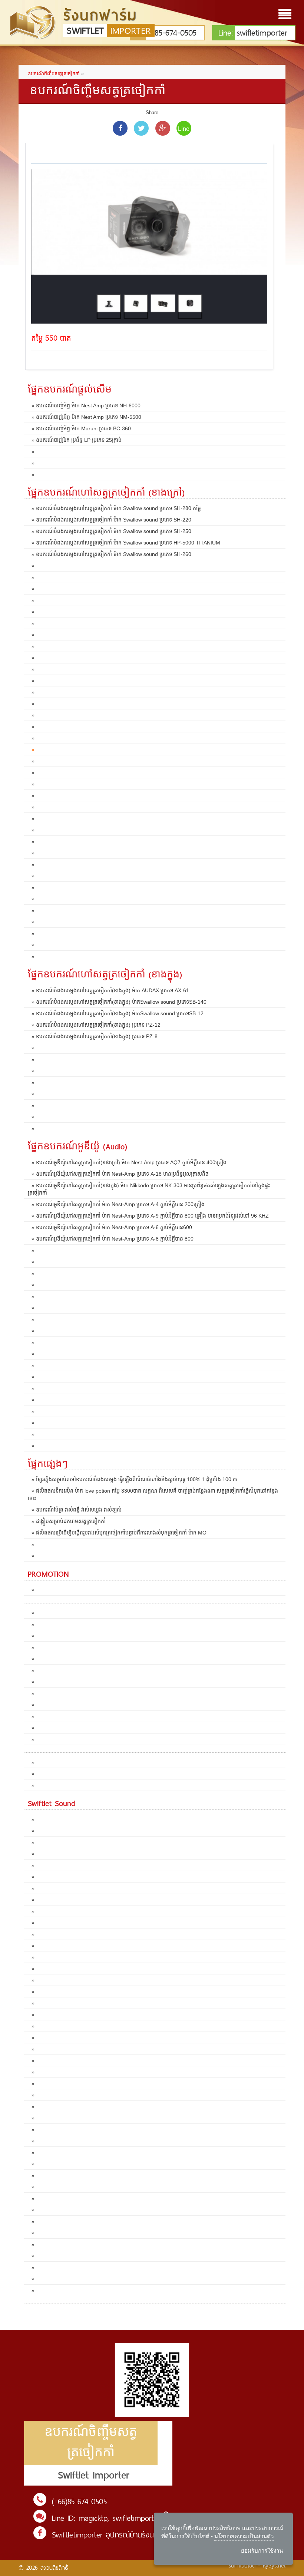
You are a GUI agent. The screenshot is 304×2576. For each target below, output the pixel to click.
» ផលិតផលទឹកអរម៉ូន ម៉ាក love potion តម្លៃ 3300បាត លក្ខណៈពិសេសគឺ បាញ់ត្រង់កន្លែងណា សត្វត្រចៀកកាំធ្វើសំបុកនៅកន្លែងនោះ (153, 1494)
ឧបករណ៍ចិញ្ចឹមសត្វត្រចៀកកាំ (54, 74)
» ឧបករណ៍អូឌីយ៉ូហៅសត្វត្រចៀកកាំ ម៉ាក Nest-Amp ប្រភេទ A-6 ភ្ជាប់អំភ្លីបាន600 (112, 1227)
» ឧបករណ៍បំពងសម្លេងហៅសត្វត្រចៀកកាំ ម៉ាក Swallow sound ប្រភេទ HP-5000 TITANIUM (126, 543)
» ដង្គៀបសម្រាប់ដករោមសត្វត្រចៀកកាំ (69, 1521)
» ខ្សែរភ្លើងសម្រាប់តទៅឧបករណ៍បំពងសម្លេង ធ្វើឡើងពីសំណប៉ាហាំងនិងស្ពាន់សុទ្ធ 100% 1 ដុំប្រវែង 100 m (134, 1479)
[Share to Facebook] (120, 128)
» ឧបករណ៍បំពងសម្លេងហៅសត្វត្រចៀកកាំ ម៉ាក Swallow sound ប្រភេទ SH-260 (111, 554)
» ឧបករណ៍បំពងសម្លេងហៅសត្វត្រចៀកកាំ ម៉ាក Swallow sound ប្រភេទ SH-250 (111, 531)
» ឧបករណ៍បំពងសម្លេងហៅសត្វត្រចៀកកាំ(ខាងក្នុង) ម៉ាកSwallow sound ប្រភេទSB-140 (119, 1002)
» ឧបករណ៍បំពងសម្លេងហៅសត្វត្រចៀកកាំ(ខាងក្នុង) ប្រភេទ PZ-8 (95, 1036)
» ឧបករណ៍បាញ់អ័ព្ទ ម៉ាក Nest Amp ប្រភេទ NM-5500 (86, 417)
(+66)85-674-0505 (79, 2501)
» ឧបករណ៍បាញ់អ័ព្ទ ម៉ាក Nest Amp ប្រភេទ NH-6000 (86, 405)
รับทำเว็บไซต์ (242, 2565)
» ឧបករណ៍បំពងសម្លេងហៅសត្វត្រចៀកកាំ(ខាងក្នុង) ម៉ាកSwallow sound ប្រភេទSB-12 (118, 1013)
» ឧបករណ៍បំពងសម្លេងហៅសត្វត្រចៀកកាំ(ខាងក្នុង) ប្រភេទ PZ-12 (96, 1025)
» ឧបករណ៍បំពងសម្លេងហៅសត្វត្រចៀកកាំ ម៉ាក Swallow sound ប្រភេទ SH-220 (111, 520)
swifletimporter (253, 33)
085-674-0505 (171, 33)
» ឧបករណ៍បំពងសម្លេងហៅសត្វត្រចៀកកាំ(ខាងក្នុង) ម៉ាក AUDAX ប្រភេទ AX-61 (110, 990)
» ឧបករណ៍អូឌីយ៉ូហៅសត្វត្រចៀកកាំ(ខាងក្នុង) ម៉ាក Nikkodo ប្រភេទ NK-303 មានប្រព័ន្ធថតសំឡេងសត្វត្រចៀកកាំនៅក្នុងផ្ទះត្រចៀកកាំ (149, 1189)
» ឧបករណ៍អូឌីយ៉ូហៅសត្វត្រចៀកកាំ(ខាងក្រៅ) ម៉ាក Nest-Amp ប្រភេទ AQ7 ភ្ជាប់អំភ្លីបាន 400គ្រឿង (129, 1162)
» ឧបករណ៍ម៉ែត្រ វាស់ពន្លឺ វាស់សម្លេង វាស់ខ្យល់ (77, 1510)
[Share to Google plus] (163, 128)
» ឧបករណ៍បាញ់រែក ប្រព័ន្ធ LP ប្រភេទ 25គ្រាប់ (77, 440)
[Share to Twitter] (141, 128)
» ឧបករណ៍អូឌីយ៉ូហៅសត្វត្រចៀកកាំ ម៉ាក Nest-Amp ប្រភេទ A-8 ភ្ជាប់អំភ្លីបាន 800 (113, 1239)
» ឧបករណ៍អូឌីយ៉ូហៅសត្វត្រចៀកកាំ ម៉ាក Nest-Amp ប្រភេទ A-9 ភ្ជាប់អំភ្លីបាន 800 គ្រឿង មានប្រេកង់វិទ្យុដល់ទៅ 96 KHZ (150, 1216)
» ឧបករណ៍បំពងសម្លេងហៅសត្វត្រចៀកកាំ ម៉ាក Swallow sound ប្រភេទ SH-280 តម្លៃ (116, 508)
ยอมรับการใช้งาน (262, 2551)
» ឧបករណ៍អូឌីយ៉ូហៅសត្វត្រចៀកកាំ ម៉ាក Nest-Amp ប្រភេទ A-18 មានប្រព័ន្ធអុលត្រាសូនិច (120, 1174)
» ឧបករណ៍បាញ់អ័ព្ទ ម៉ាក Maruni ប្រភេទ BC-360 (81, 428)
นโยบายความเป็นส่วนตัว (244, 2536)
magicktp (93, 2518)
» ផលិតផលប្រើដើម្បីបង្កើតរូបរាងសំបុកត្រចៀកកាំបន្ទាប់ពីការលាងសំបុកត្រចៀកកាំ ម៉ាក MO (119, 1533)
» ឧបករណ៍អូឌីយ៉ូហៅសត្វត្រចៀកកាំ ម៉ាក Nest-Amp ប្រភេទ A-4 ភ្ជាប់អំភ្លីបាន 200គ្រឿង (118, 1204)
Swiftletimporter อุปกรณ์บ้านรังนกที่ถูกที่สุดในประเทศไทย (138, 2535)
